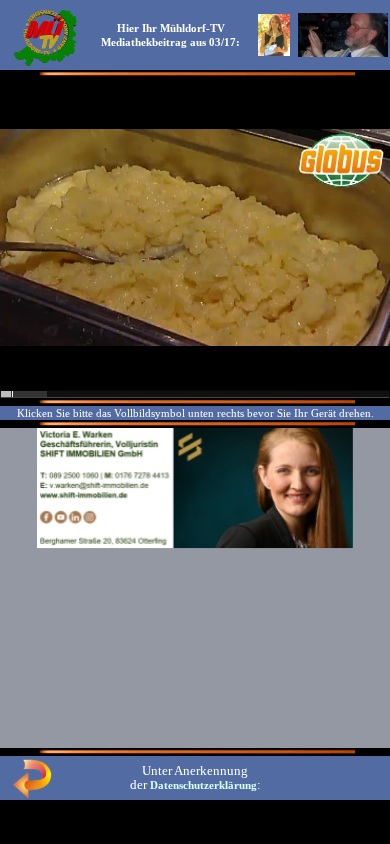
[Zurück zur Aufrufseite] (32, 794)
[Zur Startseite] (45, 64)
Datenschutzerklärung (203, 785)
